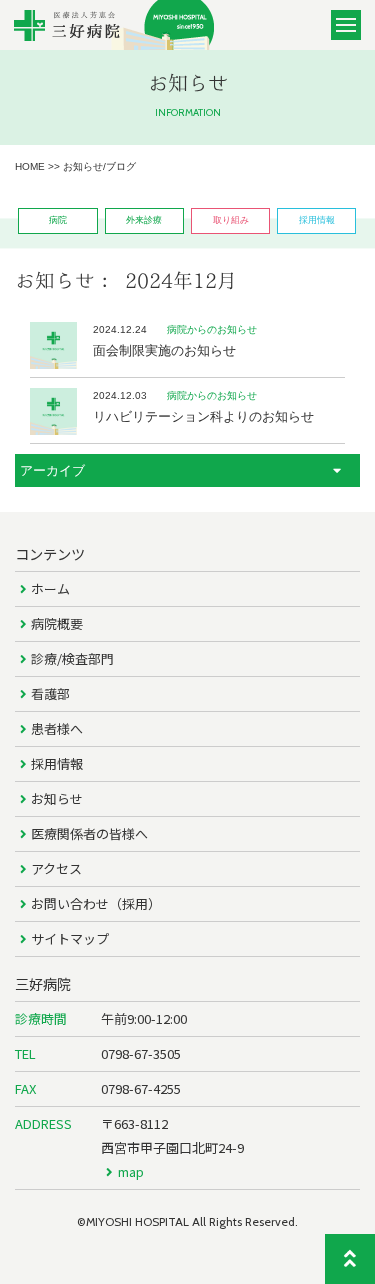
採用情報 (57, 763)
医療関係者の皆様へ (89, 833)
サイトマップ (70, 938)
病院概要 (57, 623)
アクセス (56, 868)
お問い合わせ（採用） (96, 903)
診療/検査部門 (72, 658)
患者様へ (57, 728)
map (131, 1171)
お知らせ (57, 798)
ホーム (50, 588)
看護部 (50, 693)
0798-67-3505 (141, 1053)
